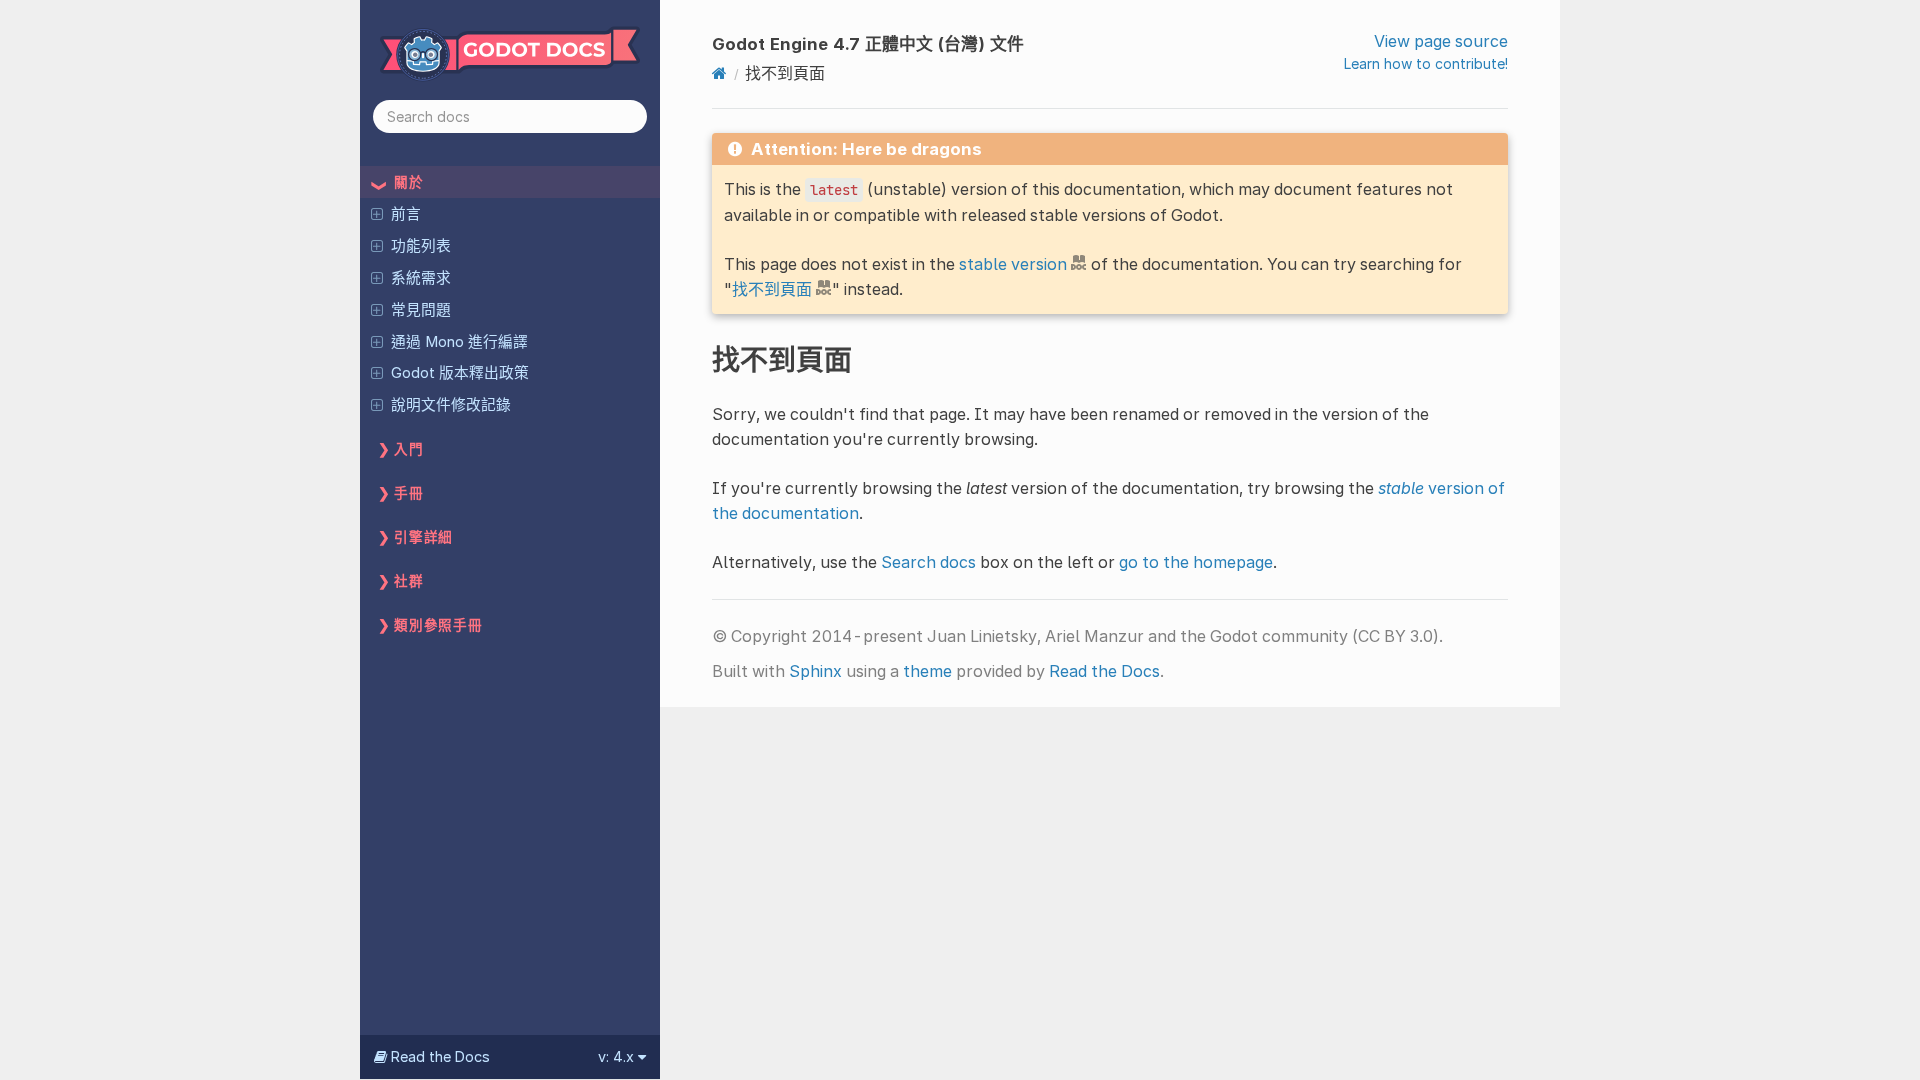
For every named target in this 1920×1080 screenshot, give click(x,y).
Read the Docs (1104, 671)
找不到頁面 (772, 289)
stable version (1013, 264)
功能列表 (421, 246)
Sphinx (815, 671)
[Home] (719, 73)
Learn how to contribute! (1426, 63)
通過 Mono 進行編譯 (459, 342)
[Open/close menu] (377, 213)
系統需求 (421, 278)
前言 (406, 214)
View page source (1441, 41)
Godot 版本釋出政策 (460, 373)
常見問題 (421, 310)
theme (927, 671)
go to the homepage (1196, 562)
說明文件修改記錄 (451, 405)
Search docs (928, 562)
